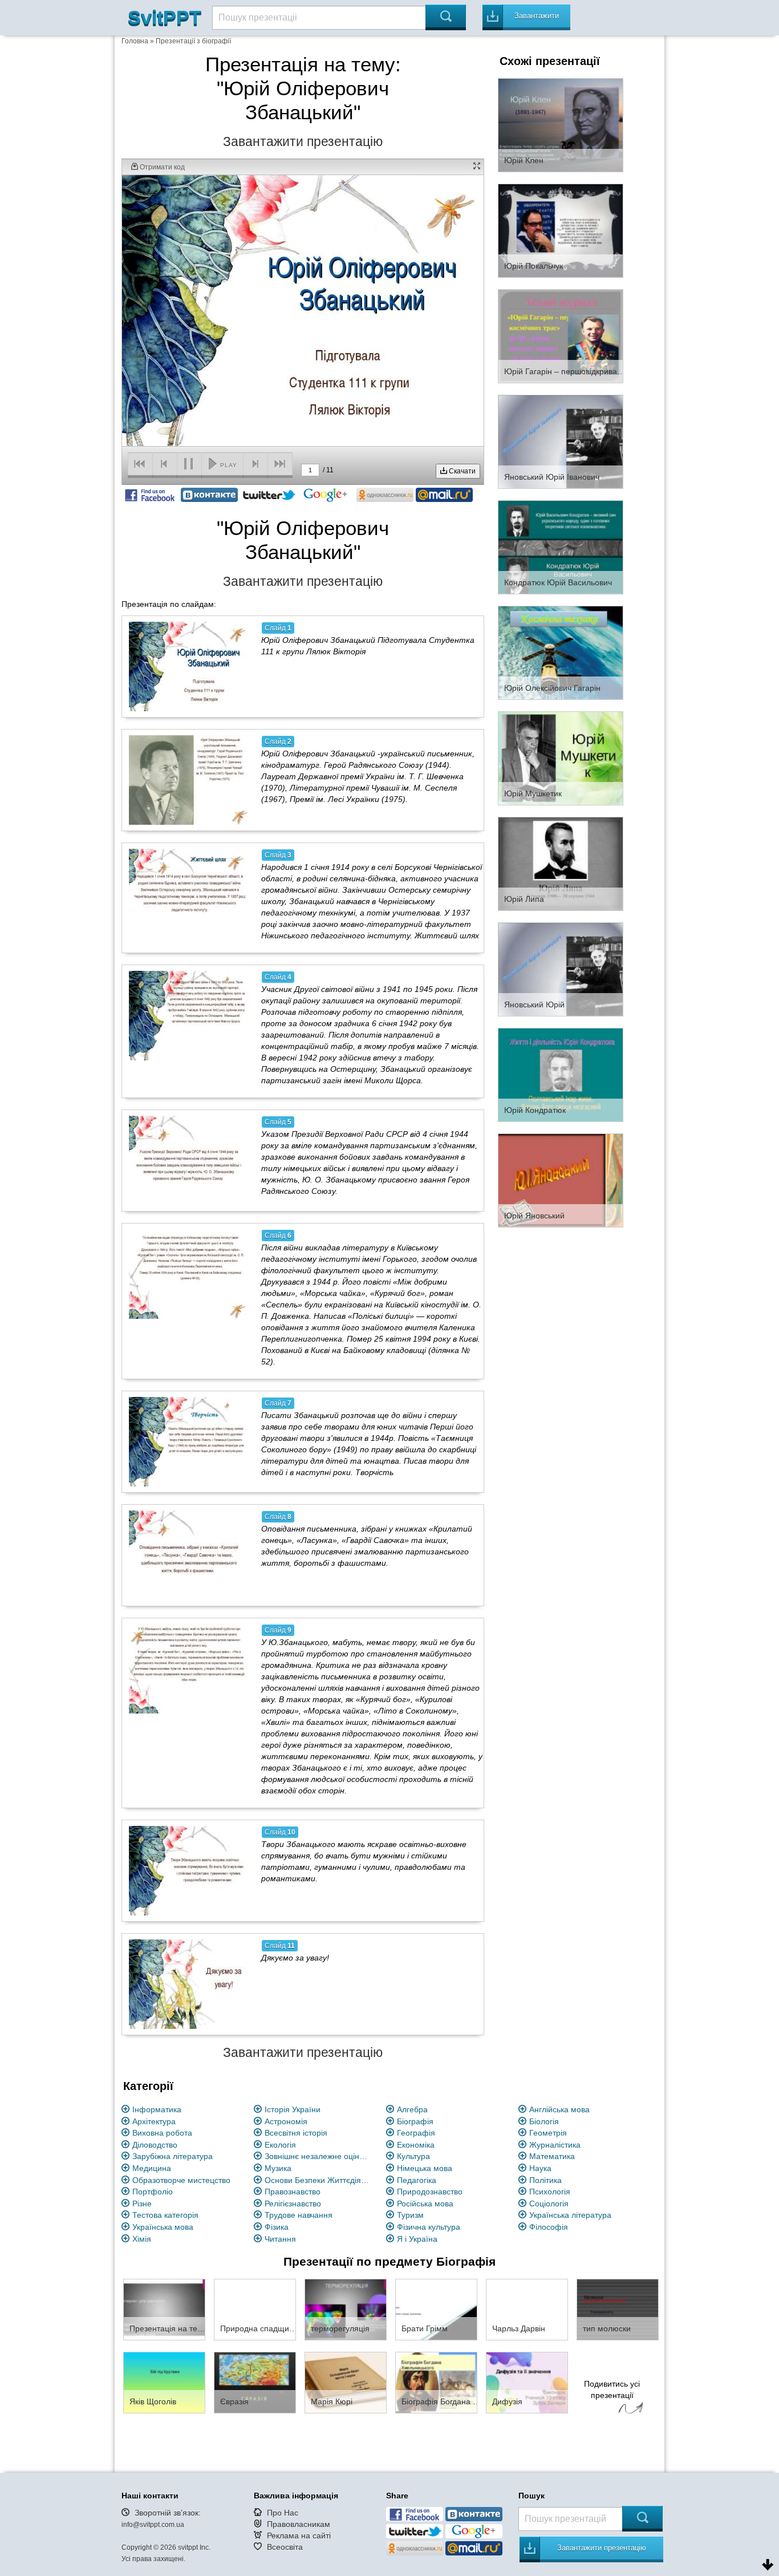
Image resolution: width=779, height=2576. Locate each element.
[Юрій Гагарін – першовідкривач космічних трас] (561, 335)
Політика (545, 2180)
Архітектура (154, 2121)
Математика (552, 2156)
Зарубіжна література (173, 2156)
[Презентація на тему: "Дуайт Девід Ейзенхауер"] (164, 2309)
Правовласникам (299, 2524)
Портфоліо (153, 2192)
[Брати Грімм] (436, 2309)
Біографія (415, 2121)
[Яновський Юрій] (561, 969)
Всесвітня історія (296, 2133)
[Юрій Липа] (561, 863)
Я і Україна (417, 2239)
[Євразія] (255, 2382)
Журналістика (555, 2145)
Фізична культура (429, 2227)
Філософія (549, 2227)
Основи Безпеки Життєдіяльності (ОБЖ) (319, 2180)
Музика (278, 2168)
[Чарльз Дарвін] (527, 2309)
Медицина (152, 2168)
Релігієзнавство (293, 2204)
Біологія (544, 2121)
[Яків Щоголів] (164, 2382)
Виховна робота (162, 2133)
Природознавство (430, 2192)
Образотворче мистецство (181, 2180)
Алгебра (412, 2109)
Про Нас (283, 2513)
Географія (416, 2133)
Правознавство (293, 2192)
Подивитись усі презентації (612, 2389)
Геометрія (548, 2133)
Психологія (550, 2192)
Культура (413, 2156)
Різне (142, 2204)
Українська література (570, 2215)
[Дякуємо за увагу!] (189, 1984)
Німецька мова (425, 2168)
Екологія (280, 2145)
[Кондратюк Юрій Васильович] (561, 546)
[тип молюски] (618, 2309)
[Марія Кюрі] (346, 2382)
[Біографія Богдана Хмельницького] (436, 2382)
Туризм (410, 2215)
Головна (135, 41)
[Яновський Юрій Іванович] (561, 441)
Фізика (277, 2227)
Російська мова (425, 2204)
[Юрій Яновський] (561, 1180)
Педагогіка (417, 2180)
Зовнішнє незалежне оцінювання (319, 2156)
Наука (540, 2168)
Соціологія (549, 2204)
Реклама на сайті (299, 2536)
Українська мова (163, 2227)
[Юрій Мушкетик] (561, 758)
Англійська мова (559, 2109)
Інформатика (157, 2109)
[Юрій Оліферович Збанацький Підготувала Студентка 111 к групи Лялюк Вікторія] (189, 666)
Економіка (416, 2145)
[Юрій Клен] (561, 124)
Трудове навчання (299, 2215)
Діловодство (155, 2145)
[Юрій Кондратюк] (561, 1074)
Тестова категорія (165, 2215)
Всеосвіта (285, 2547)
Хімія (142, 2239)
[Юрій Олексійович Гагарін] (561, 652)
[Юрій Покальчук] (561, 230)
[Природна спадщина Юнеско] (255, 2309)
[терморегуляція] (346, 2309)
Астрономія (286, 2121)
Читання (280, 2239)
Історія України (293, 2109)
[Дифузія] (527, 2382)
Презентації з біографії (193, 41)
